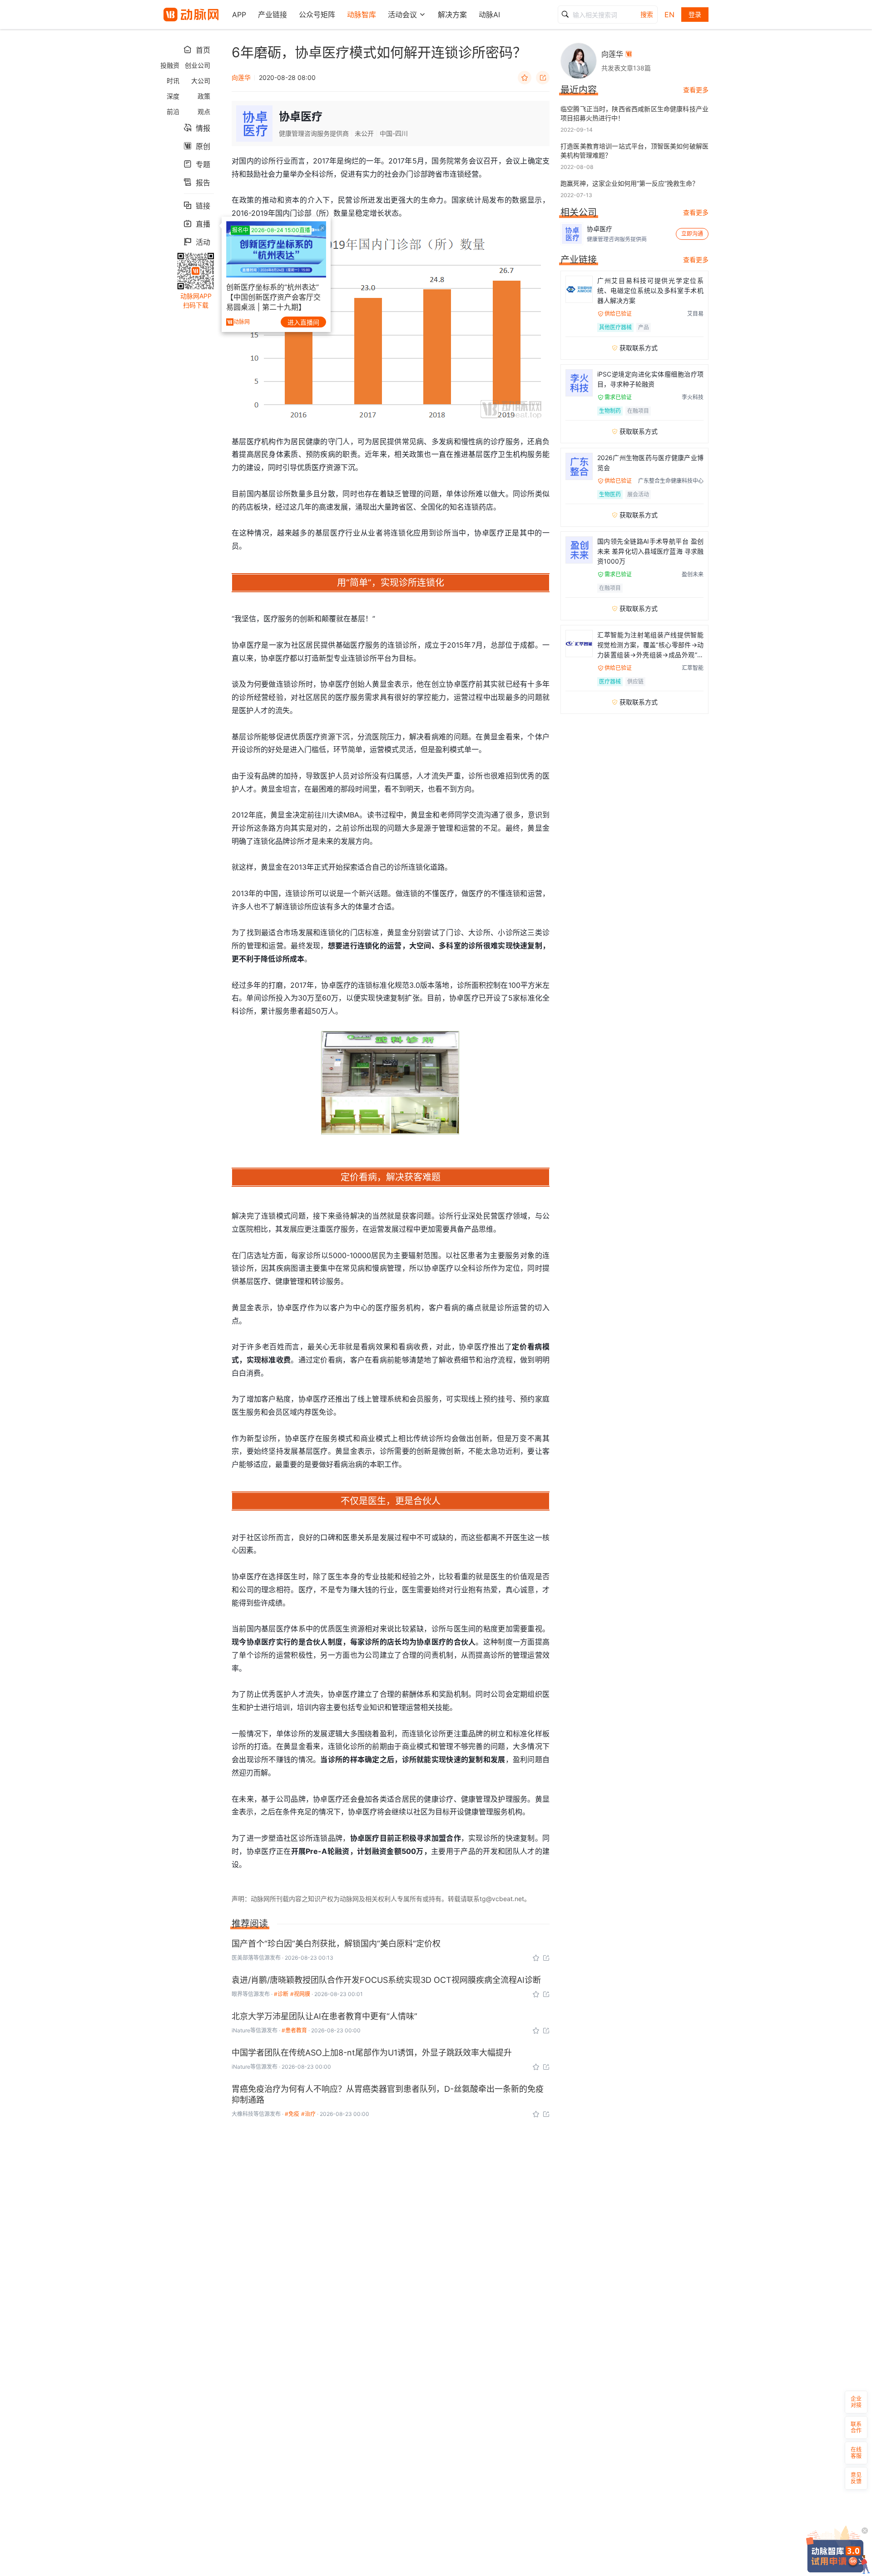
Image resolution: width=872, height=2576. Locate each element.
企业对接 (856, 2402)
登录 (695, 14)
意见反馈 (856, 2478)
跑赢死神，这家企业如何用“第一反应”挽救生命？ (629, 183)
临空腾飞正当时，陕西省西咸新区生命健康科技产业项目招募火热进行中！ (634, 113)
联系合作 (856, 2427)
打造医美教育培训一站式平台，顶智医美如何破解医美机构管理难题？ (634, 151)
